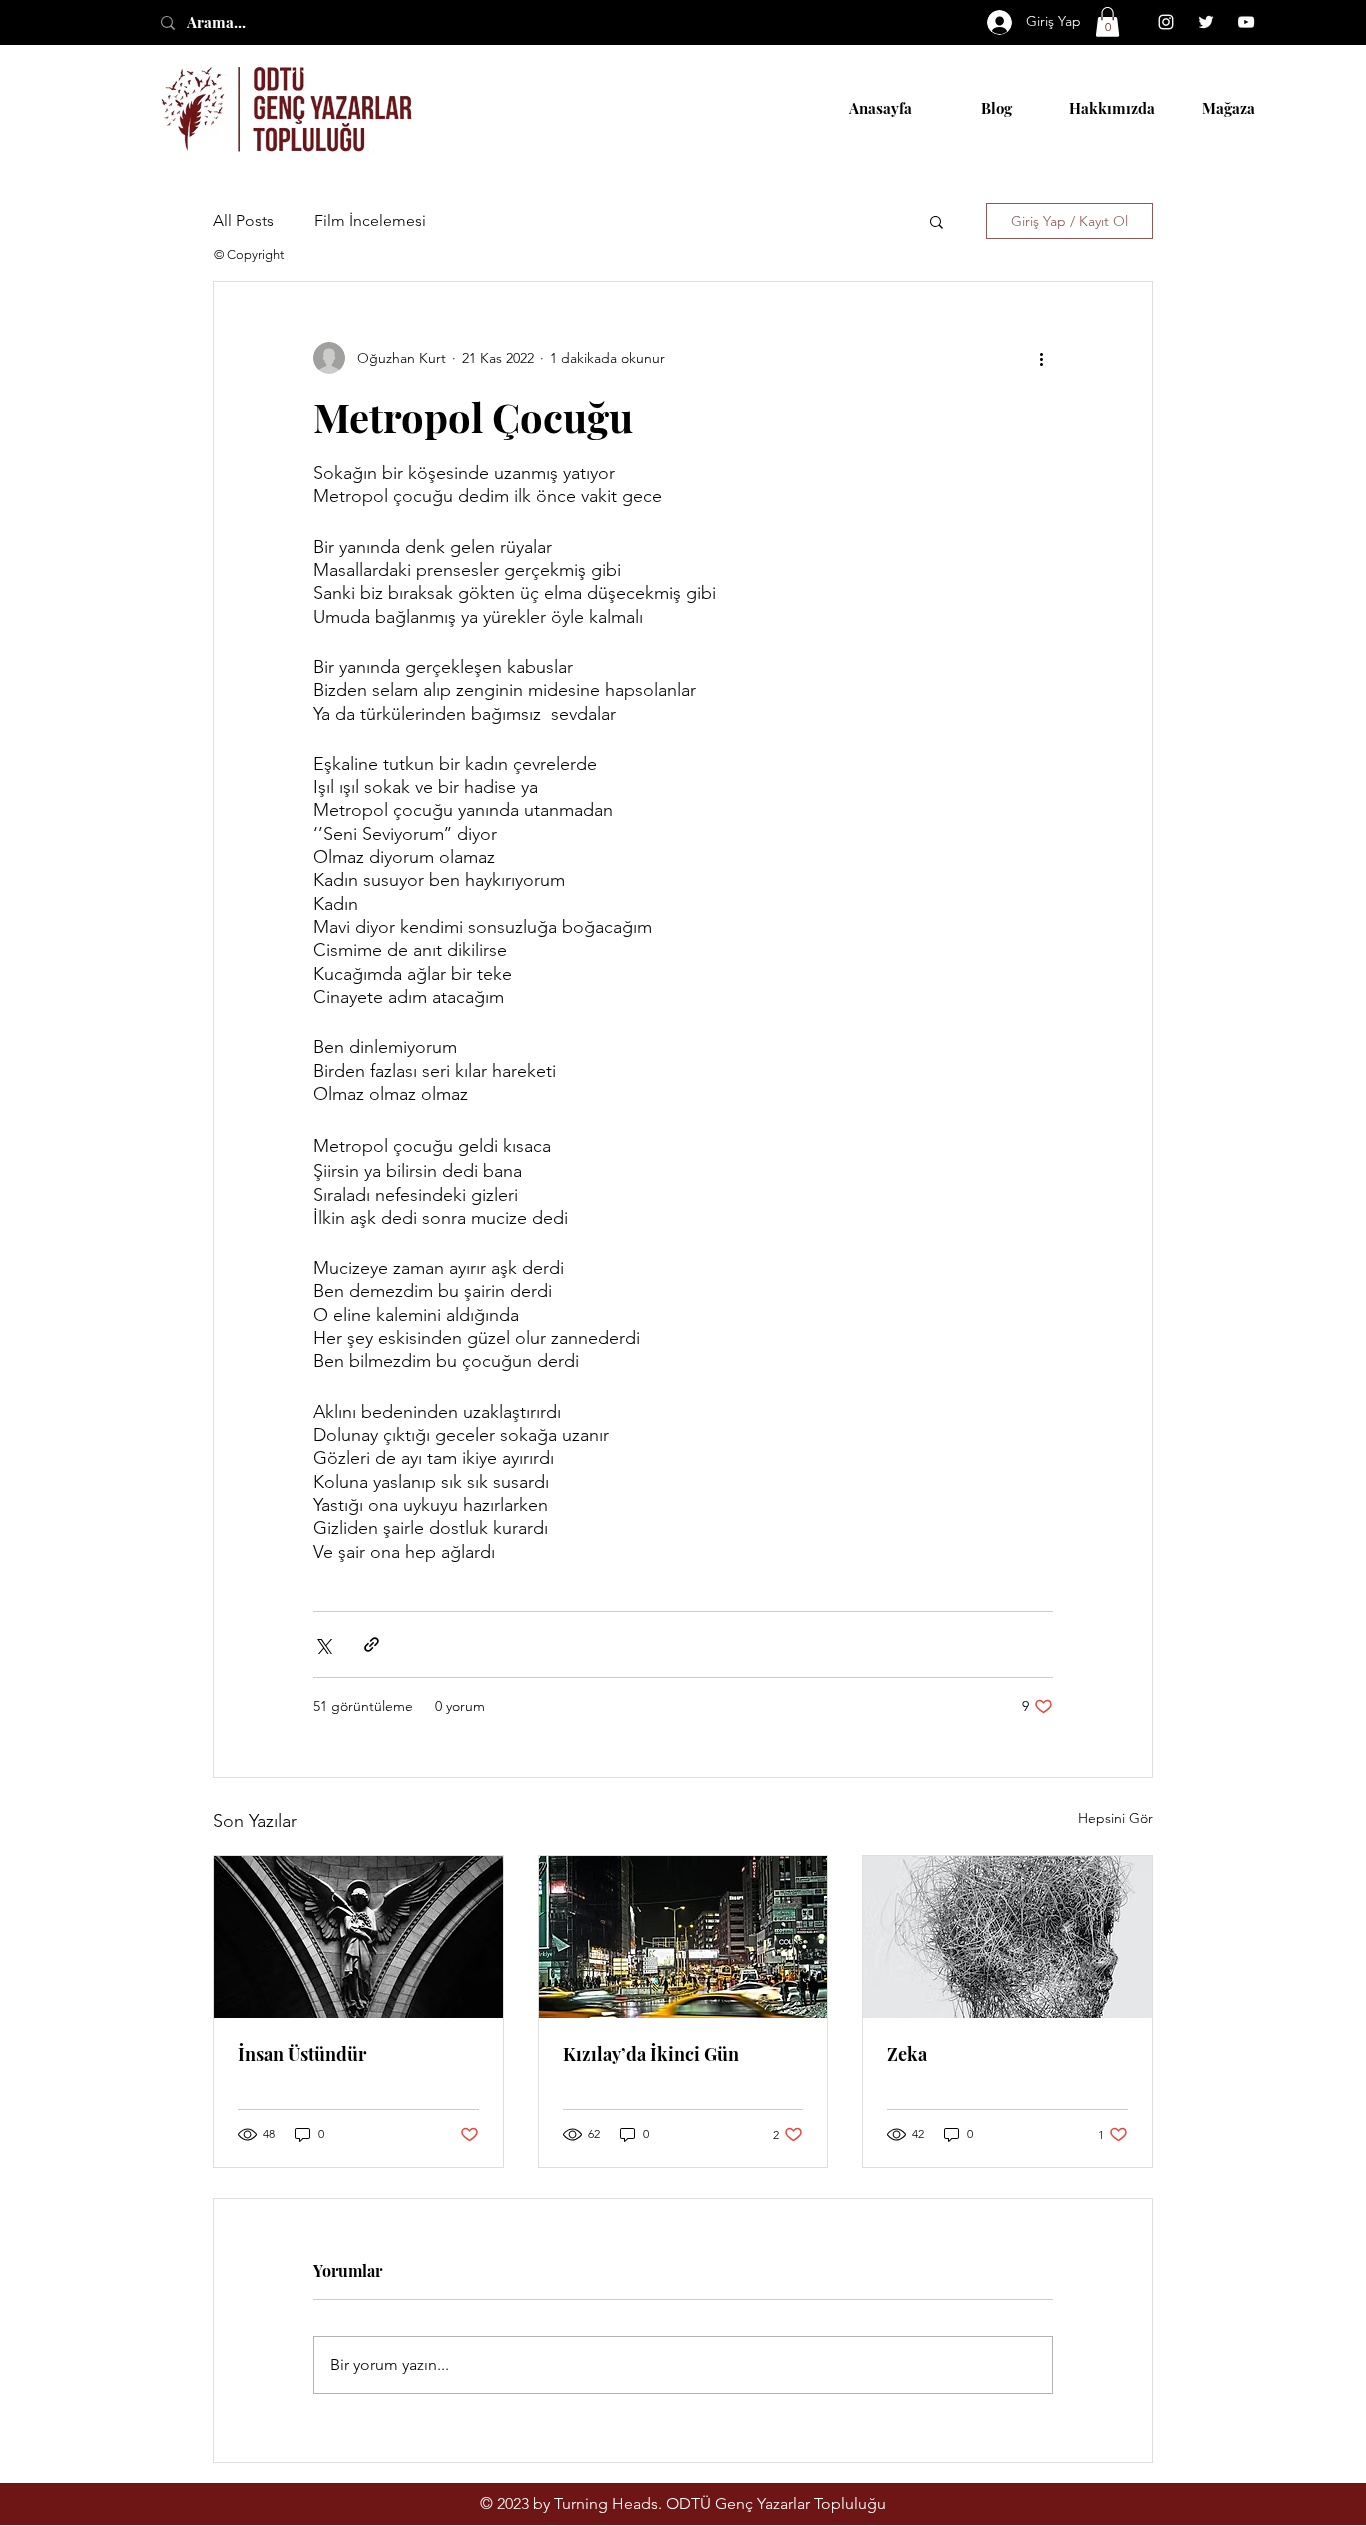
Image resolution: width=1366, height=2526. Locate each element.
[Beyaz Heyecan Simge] (1206, 22)
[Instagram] (1166, 22)
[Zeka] (1007, 1937)
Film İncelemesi (370, 220)
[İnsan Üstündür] (358, 1937)
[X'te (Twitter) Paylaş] (322, 1644)
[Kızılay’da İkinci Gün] (683, 1937)
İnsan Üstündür (302, 2054)
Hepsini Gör (1115, 1818)
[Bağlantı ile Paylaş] (371, 1644)
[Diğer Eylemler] (1041, 358)
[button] (1107, 22)
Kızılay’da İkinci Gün (651, 2054)
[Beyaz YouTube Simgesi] (1246, 22)
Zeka (907, 2054)
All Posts (243, 220)
